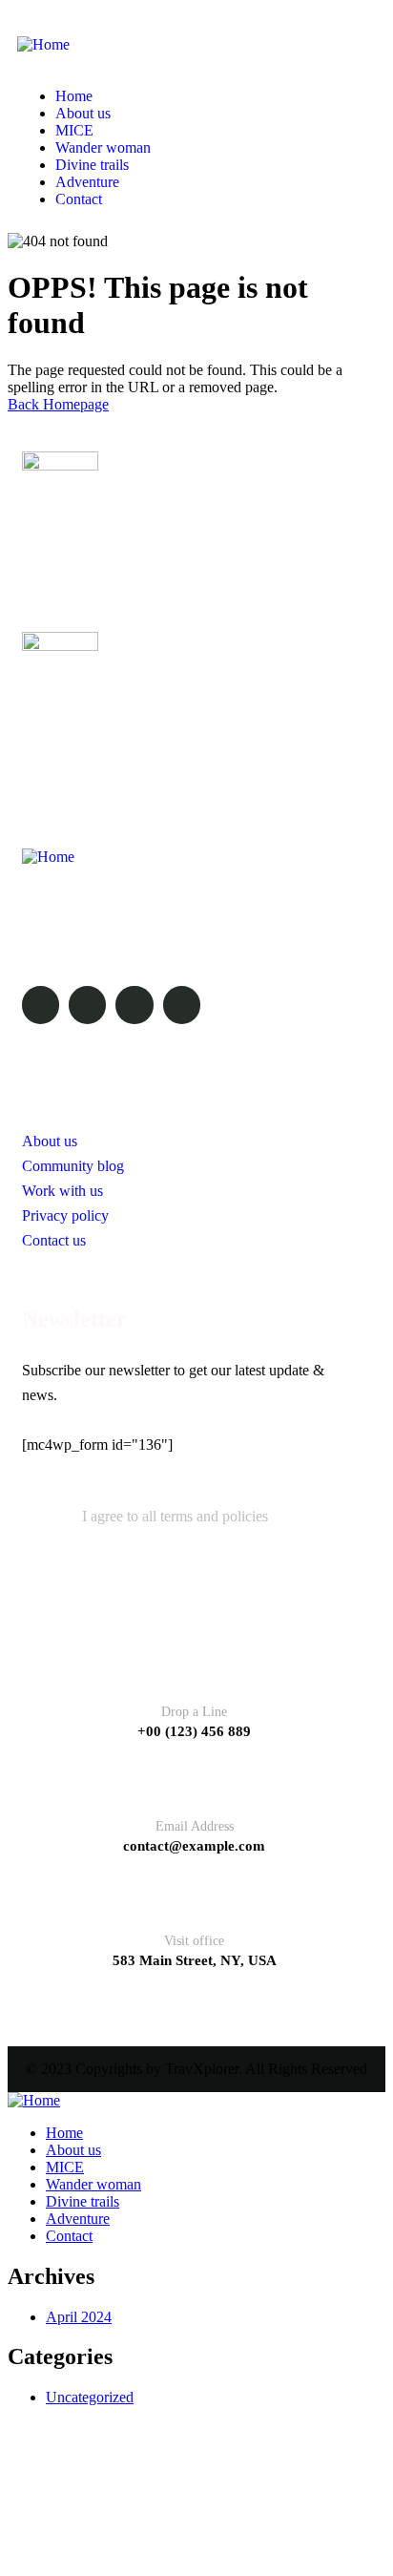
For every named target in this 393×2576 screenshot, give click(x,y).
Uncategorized (90, 2397)
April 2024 (79, 2317)
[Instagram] (134, 1005)
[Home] (43, 44)
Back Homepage (58, 404)
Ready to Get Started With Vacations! (152, 720)
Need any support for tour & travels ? (152, 541)
